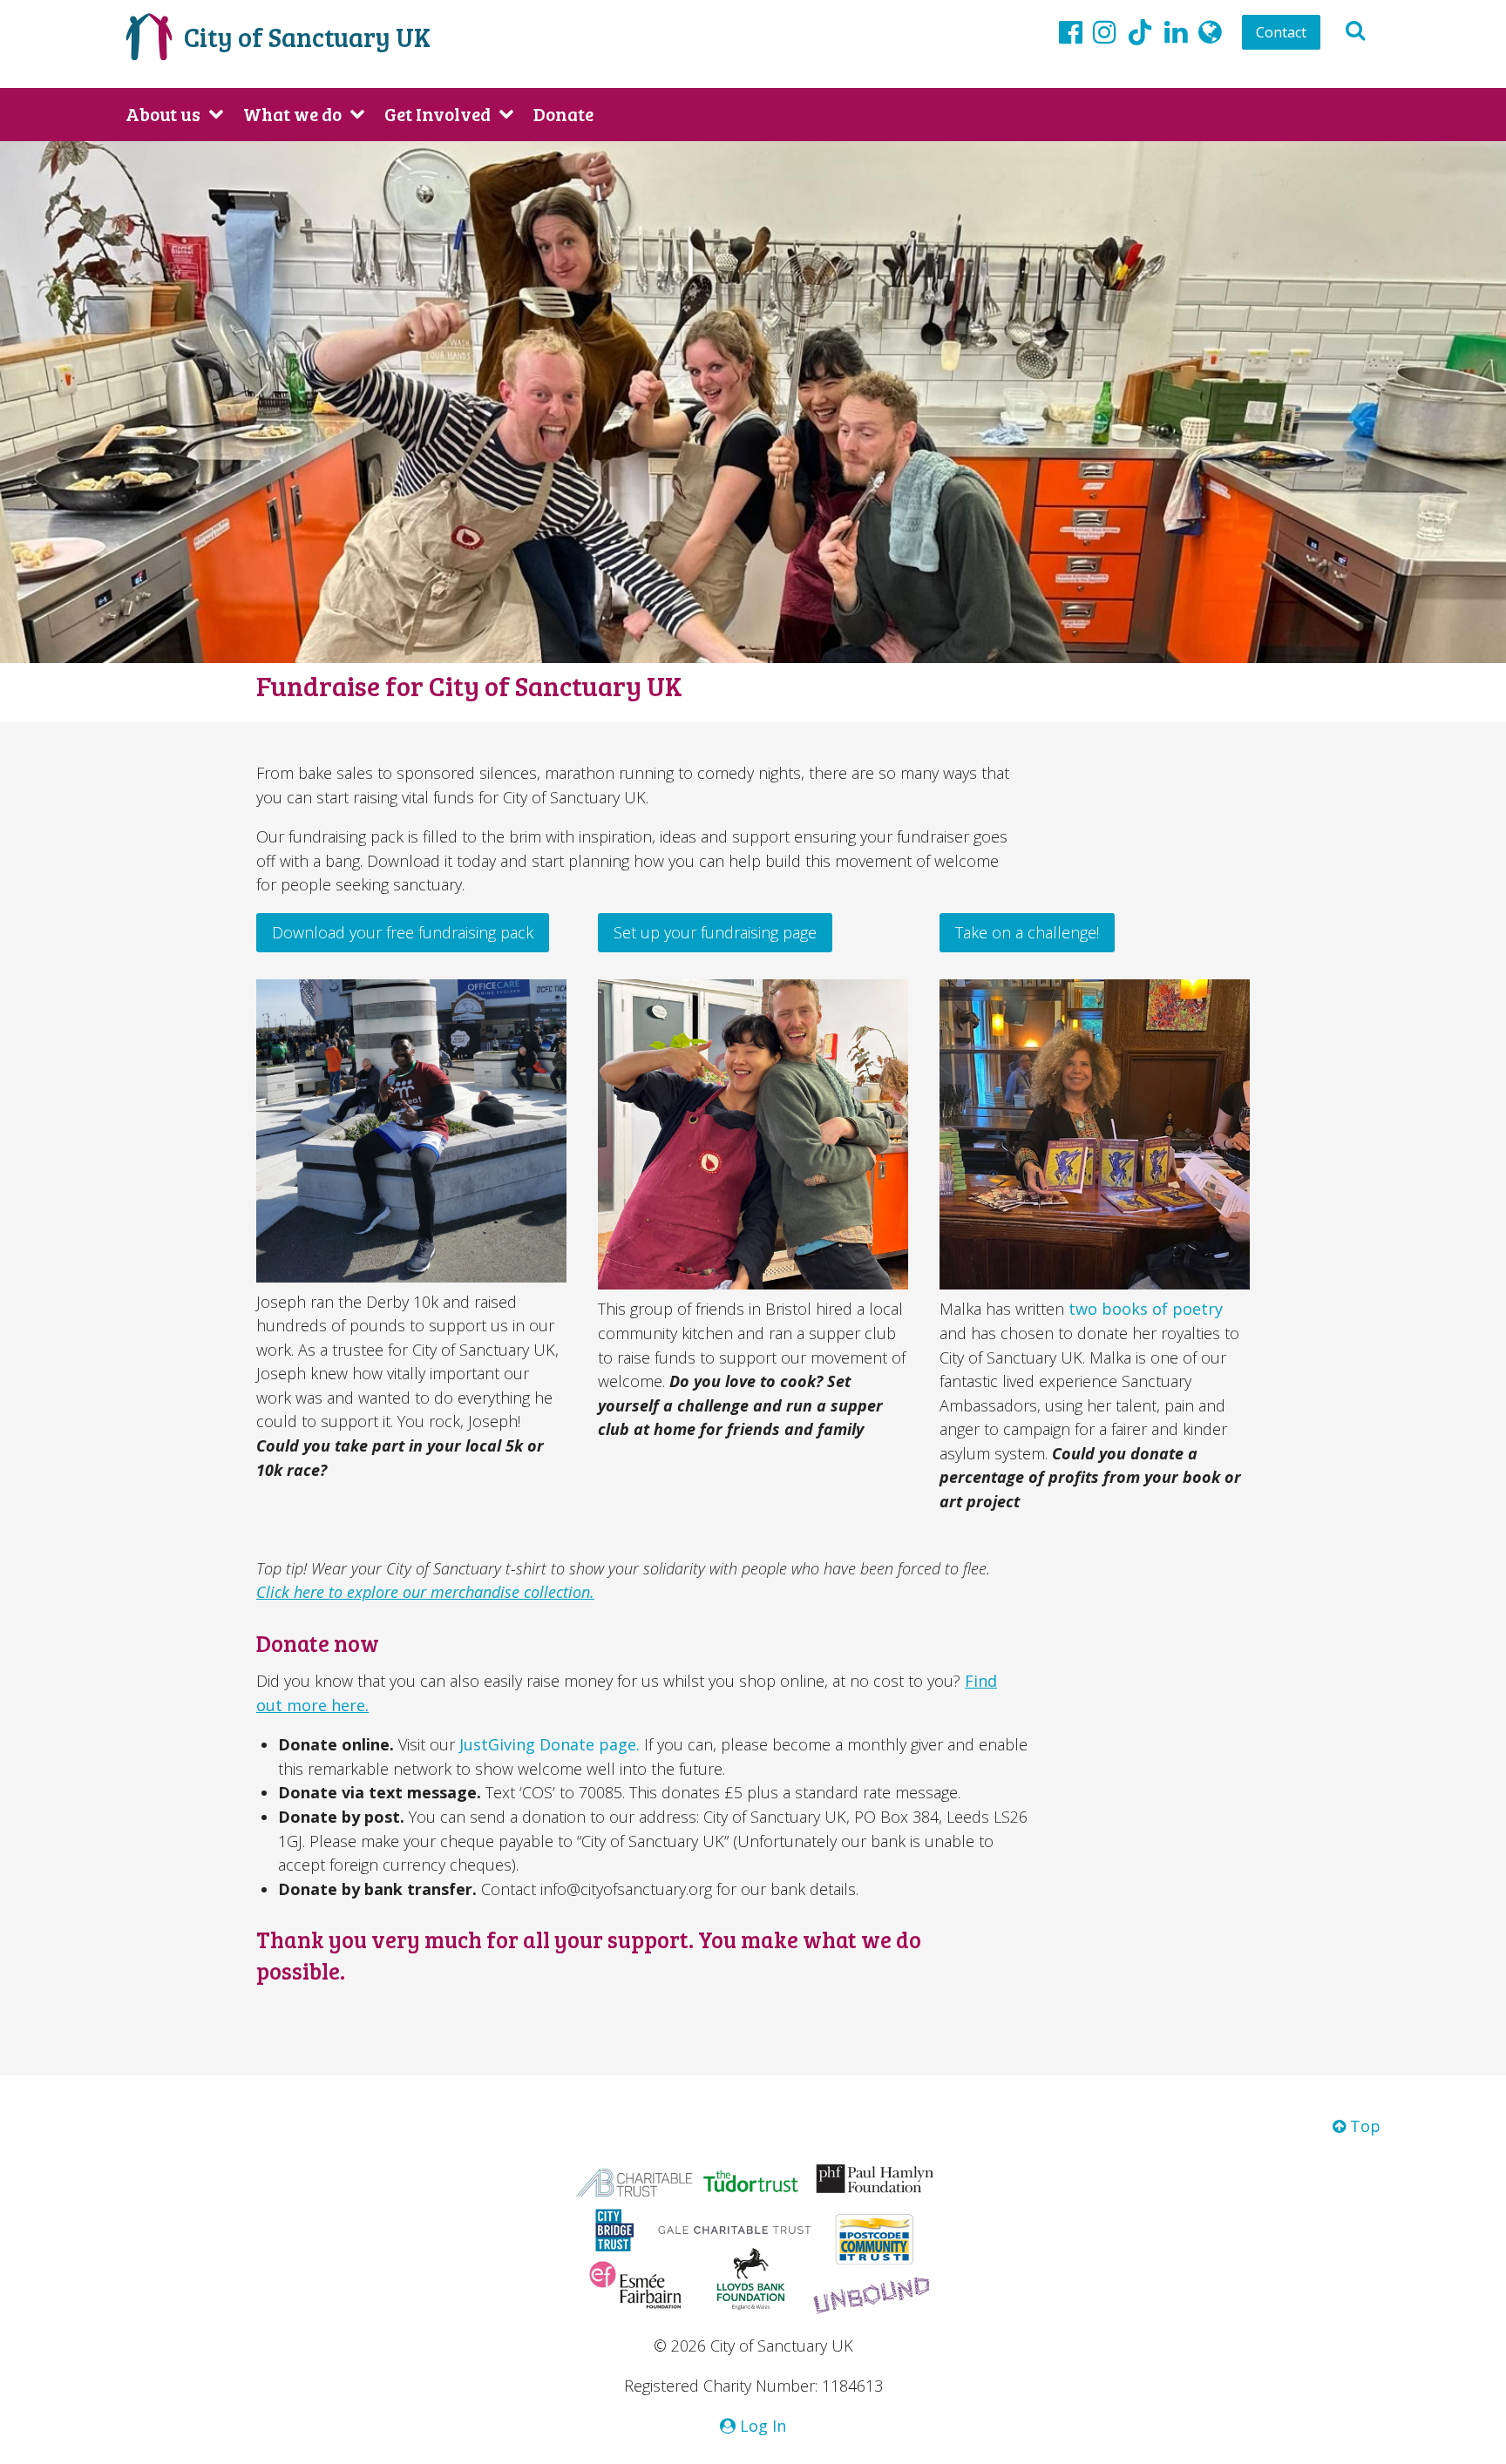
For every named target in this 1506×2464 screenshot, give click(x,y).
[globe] (1210, 31)
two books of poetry (1146, 1309)
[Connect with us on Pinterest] (1176, 31)
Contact (1281, 32)
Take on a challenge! (1027, 932)
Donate (563, 114)
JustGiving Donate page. (552, 1744)
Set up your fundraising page (715, 932)
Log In (761, 2426)
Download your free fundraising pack (403, 932)
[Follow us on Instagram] (1105, 31)
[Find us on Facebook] (1071, 31)
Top (1363, 2126)
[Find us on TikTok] (1140, 35)
